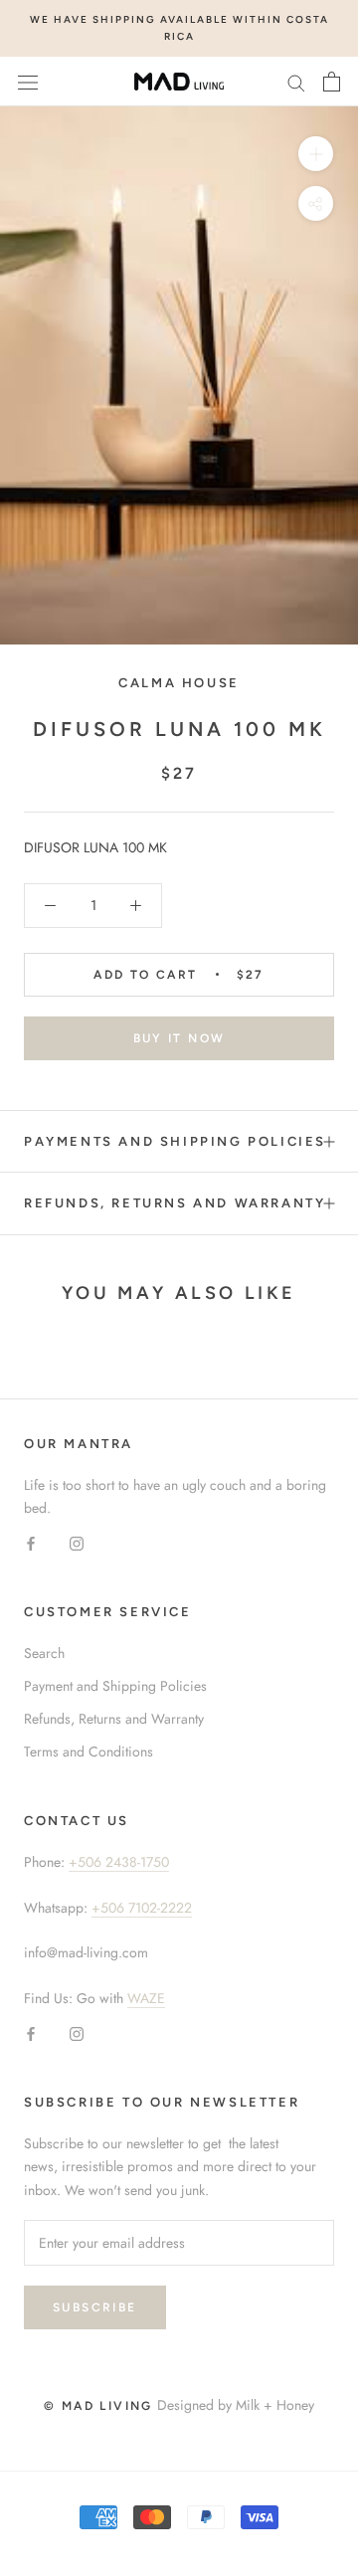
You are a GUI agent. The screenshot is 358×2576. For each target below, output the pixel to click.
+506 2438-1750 (119, 1862)
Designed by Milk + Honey (236, 2405)
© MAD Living (98, 2406)
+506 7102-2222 (142, 1908)
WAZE (146, 1998)
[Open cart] (332, 82)
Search (44, 1653)
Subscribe (95, 2307)
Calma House (179, 683)
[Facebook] (31, 1542)
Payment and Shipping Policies (115, 1686)
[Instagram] (77, 1542)
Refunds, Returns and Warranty (175, 1203)
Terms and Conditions (89, 1751)
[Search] (296, 81)
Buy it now (179, 1038)
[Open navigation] (28, 82)
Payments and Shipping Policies (175, 1141)
